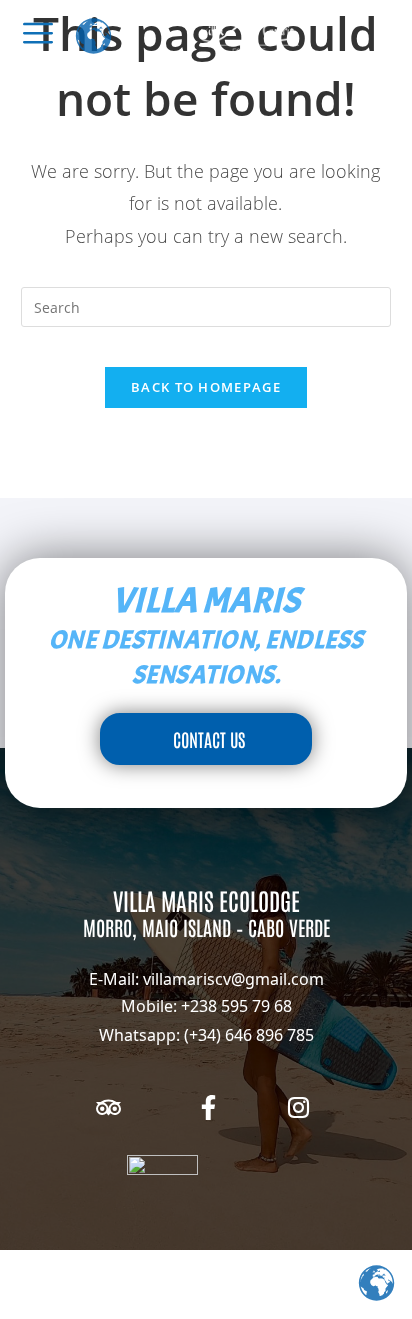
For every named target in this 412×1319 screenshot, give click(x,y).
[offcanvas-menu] (38, 33)
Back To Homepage (206, 387)
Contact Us (209, 739)
